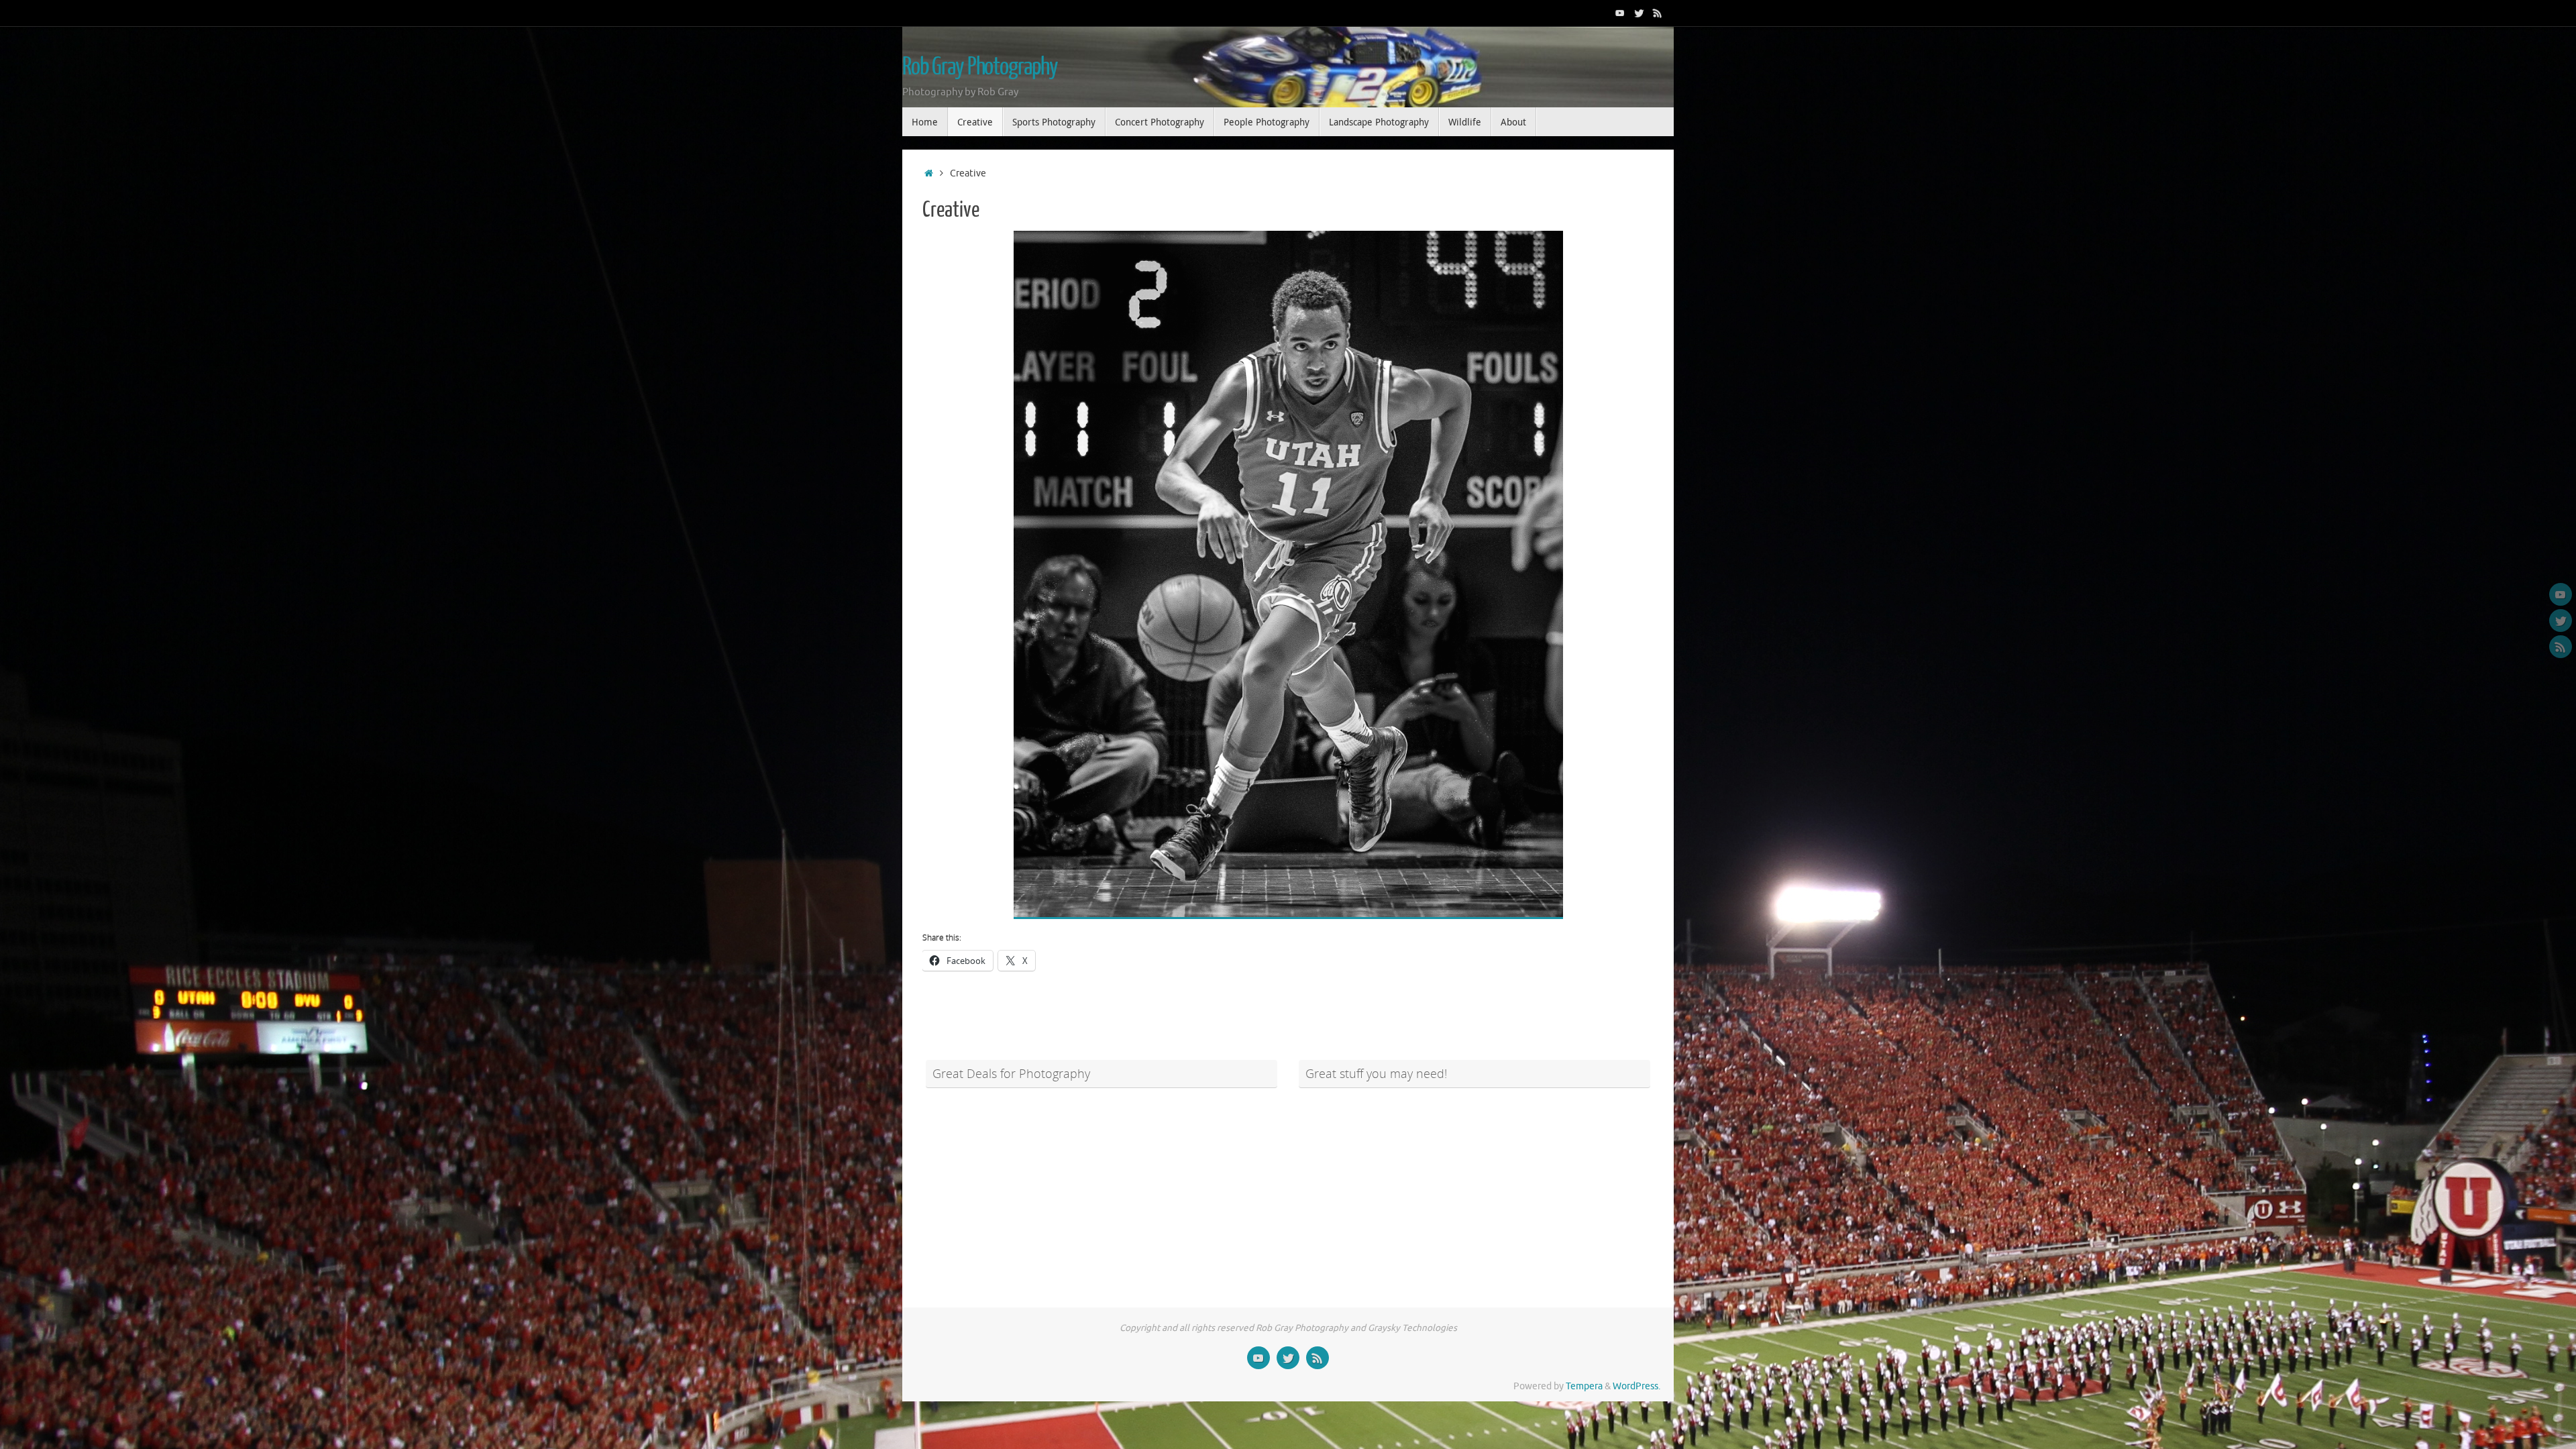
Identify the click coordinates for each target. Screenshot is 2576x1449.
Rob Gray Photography (980, 67)
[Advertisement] (1102, 1190)
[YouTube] (1620, 13)
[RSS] (1658, 13)
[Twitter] (1639, 13)
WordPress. (1636, 1386)
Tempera (1584, 1386)
